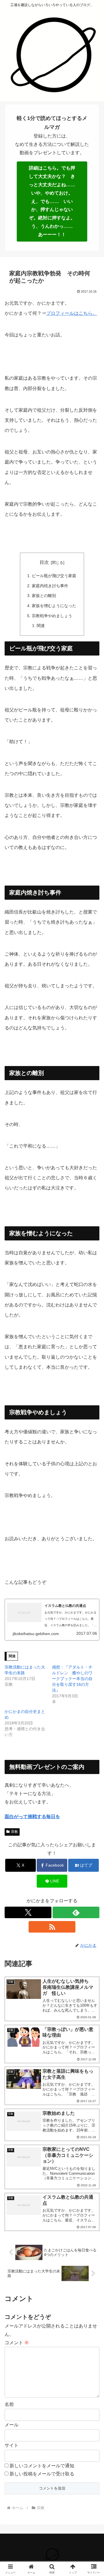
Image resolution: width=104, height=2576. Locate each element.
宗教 (14, 1832)
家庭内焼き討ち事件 (50, 586)
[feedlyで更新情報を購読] (76, 1912)
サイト (12, 2445)
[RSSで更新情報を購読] (52, 1927)
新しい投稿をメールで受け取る (42, 2474)
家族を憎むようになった (54, 606)
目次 (44, 562)
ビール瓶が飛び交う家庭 (54, 576)
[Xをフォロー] (28, 1912)
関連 (41, 626)
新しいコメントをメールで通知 (42, 2466)
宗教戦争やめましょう (52, 616)
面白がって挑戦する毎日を (32, 1817)
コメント (17, 2343)
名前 (9, 2404)
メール (12, 2425)
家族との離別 (44, 596)
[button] (93, 1430)
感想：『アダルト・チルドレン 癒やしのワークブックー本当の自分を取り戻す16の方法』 (72, 1679)
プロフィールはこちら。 (72, 313)
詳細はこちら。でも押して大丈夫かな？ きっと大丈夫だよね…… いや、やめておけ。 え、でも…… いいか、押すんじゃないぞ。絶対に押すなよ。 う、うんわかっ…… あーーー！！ (54, 201)
